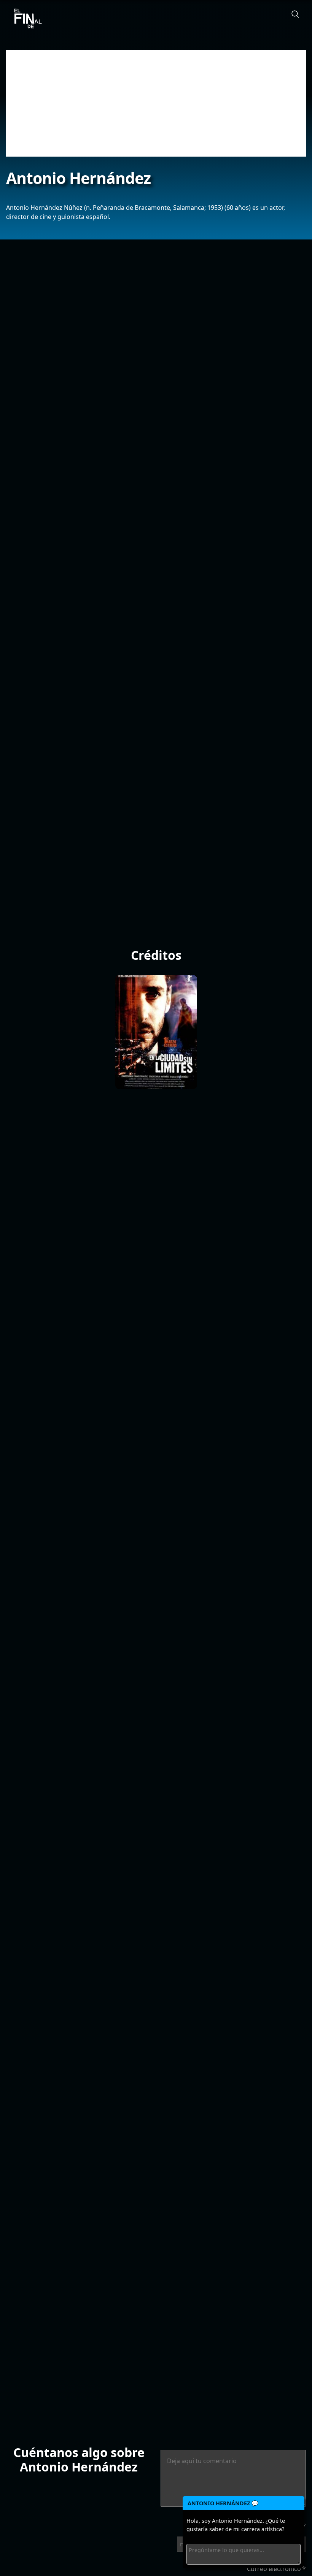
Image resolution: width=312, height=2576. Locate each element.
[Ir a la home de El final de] (25, 19)
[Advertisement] (156, 103)
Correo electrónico (276, 2569)
